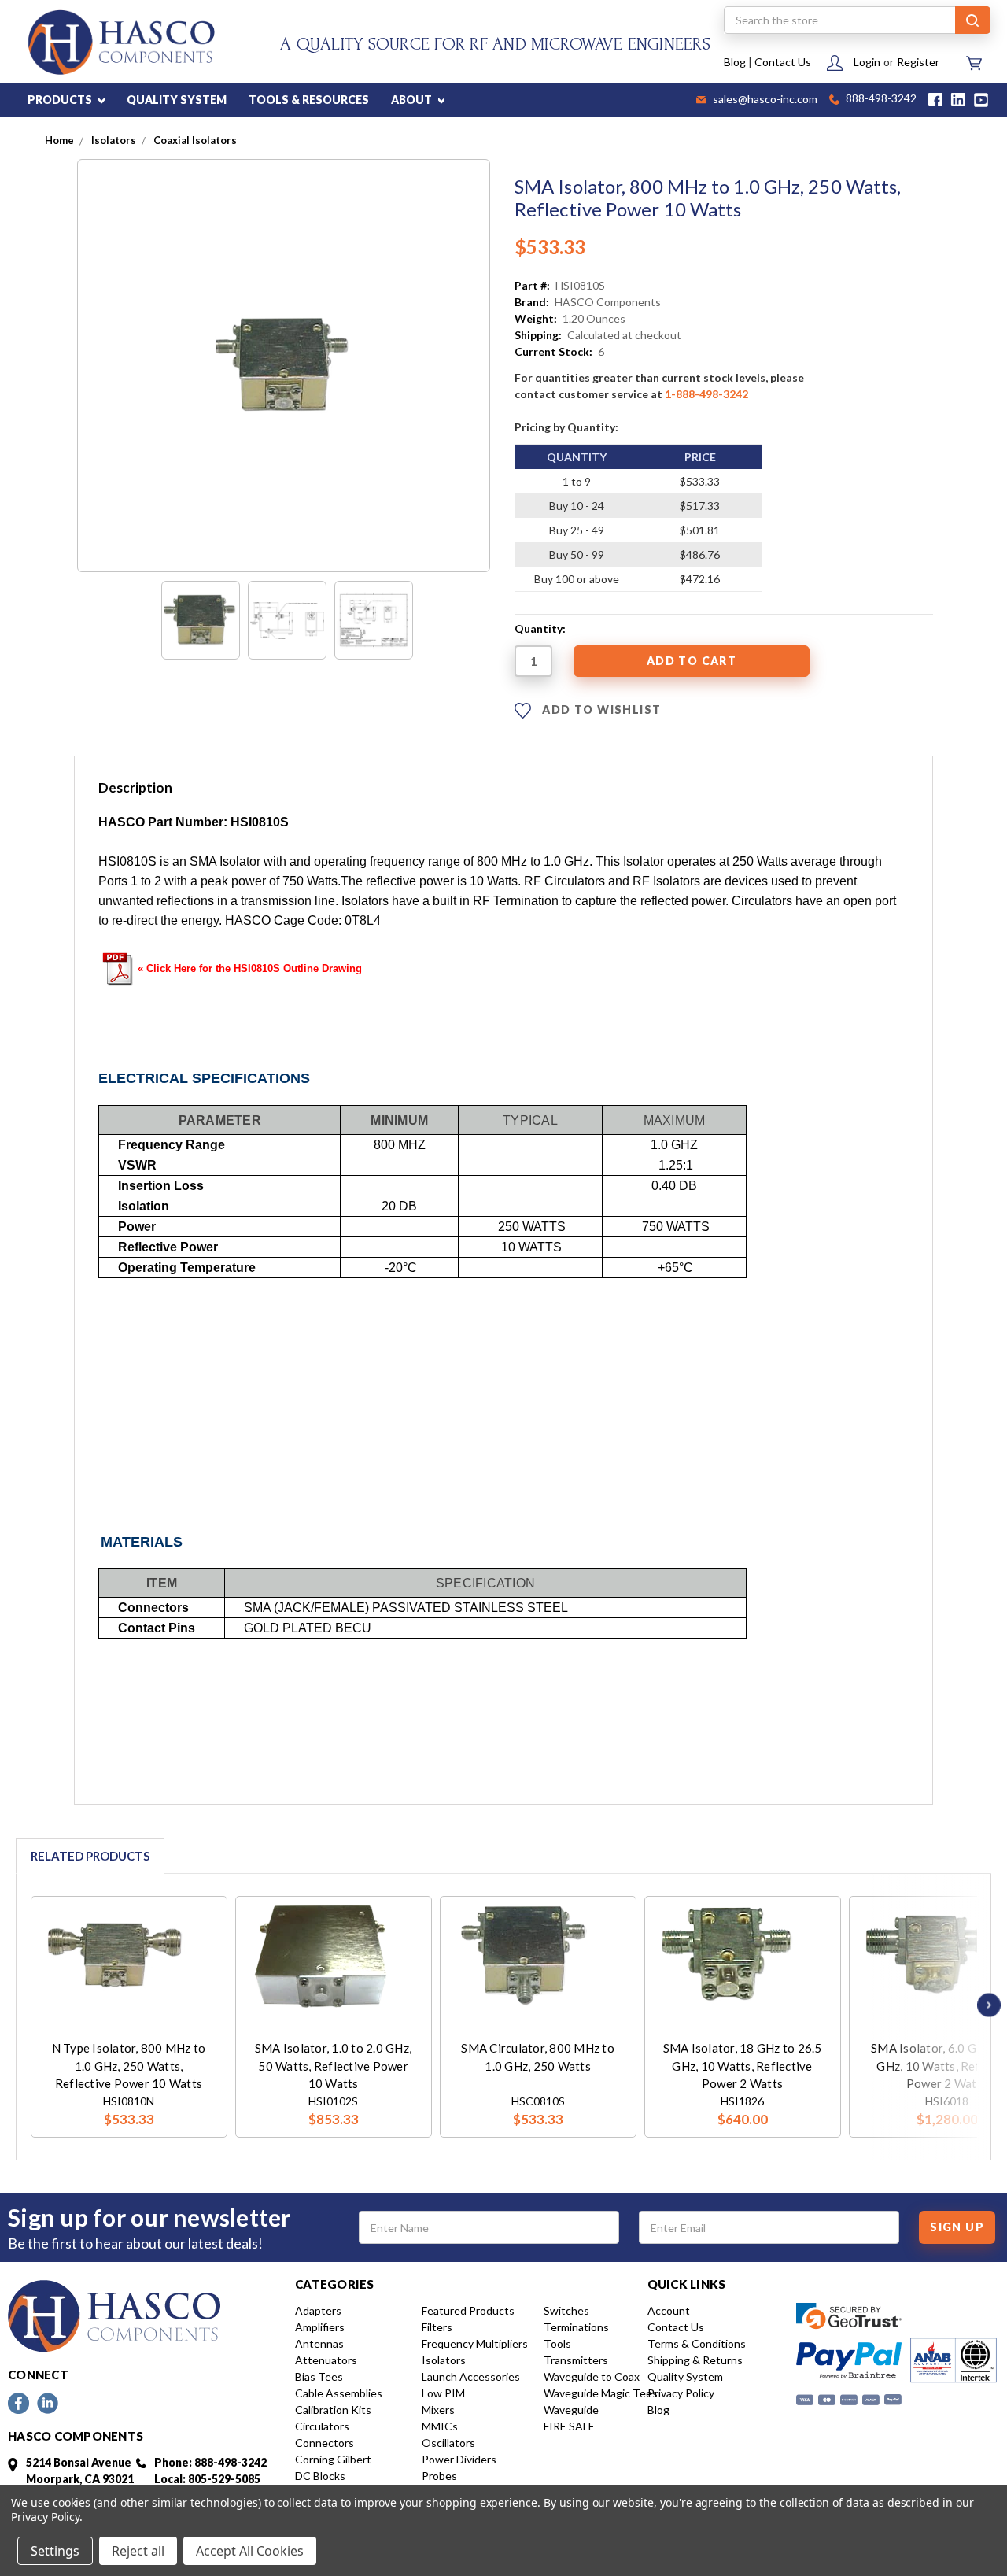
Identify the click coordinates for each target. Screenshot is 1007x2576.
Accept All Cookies (250, 2551)
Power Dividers (459, 2459)
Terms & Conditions (697, 2343)
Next (985, 2005)
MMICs (440, 2426)
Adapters (318, 2310)
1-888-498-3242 (706, 394)
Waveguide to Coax (592, 2376)
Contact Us (783, 62)
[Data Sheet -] (374, 620)
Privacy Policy (681, 2393)
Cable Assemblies (339, 2393)
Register (918, 62)
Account (669, 2310)
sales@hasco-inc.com (764, 100)
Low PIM (443, 2393)
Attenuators (326, 2360)
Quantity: (540, 628)
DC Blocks (320, 2476)
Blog (735, 62)
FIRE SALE (569, 2426)
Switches (566, 2310)
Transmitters (576, 2360)
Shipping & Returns (695, 2360)
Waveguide (571, 2410)
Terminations (576, 2327)
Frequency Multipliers (475, 2343)
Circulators (322, 2426)
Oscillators (448, 2443)
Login (867, 62)
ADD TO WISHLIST (600, 709)
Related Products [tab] (90, 1856)
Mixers (438, 2410)
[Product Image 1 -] (201, 620)
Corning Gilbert (333, 2459)
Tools (557, 2343)
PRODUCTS (61, 100)
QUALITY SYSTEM (177, 100)
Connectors (325, 2443)
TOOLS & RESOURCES (309, 100)
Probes (439, 2476)
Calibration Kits (333, 2410)
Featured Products (468, 2310)
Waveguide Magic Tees (601, 2393)
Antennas (319, 2343)
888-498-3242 (880, 100)
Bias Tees (319, 2376)
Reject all (138, 2551)
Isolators (444, 2360)
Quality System (685, 2376)
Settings (55, 2551)
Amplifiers (320, 2327)
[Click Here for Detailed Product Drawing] (118, 967)
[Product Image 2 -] (287, 620)
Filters (437, 2327)
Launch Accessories (471, 2376)
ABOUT (413, 100)
